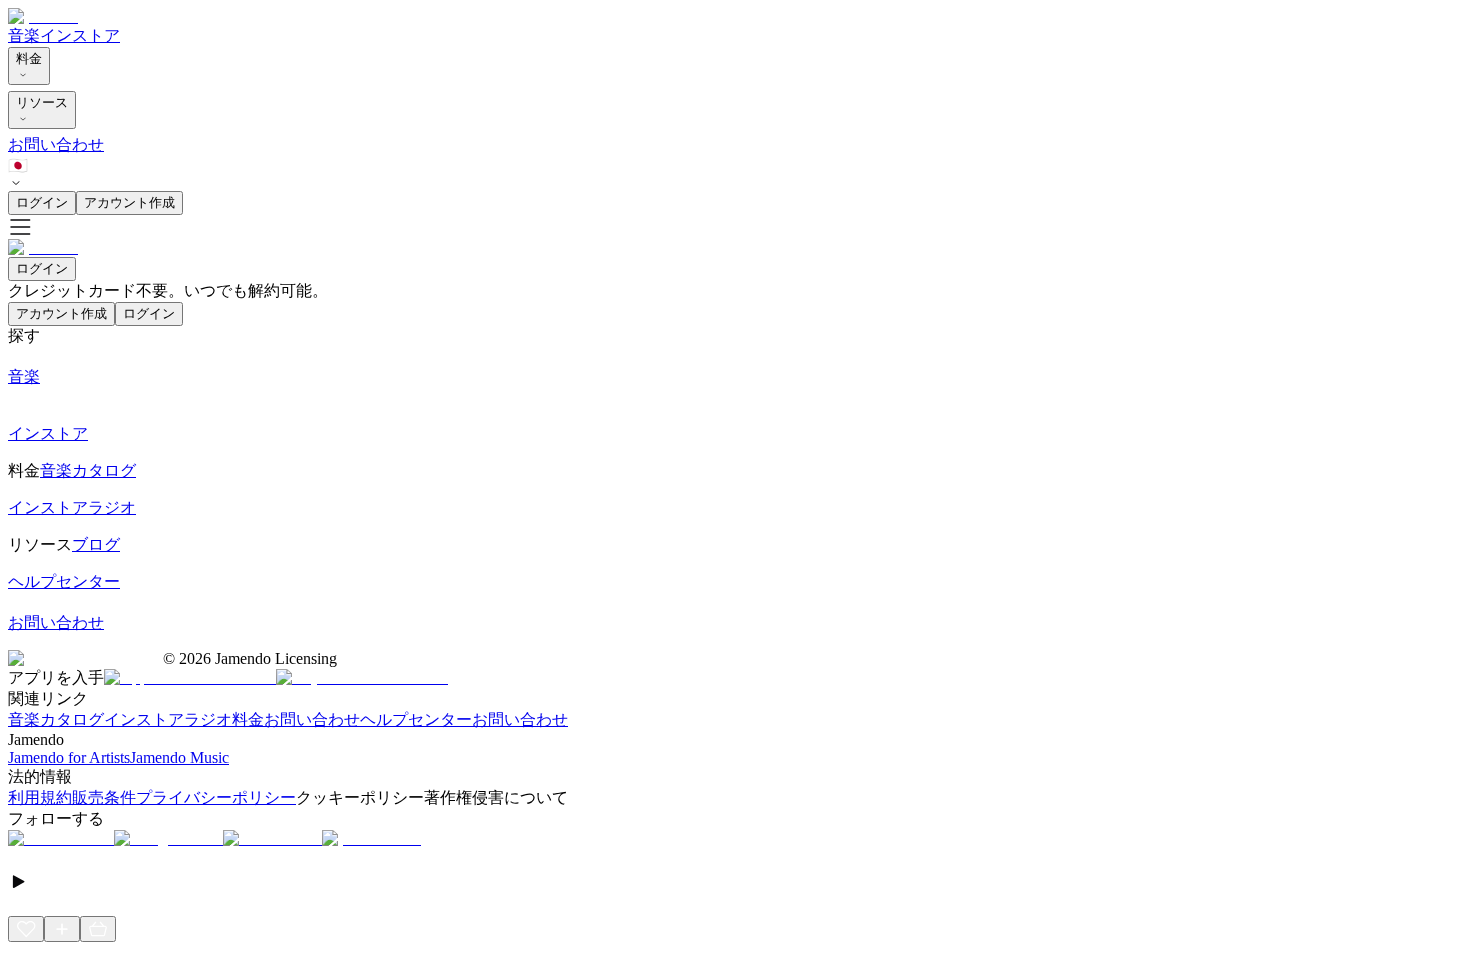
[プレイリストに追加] (62, 929)
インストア (80, 35)
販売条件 (104, 797)
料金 (29, 58)
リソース (42, 102)
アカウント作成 (129, 202)
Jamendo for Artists (69, 757)
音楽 (24, 35)
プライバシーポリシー (216, 797)
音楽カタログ (56, 719)
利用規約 (40, 797)
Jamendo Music (179, 757)
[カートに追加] (98, 929)
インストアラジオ (168, 719)
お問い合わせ (56, 144)
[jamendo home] (43, 16)
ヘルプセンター (416, 719)
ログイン (42, 202)
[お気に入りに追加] (26, 929)
